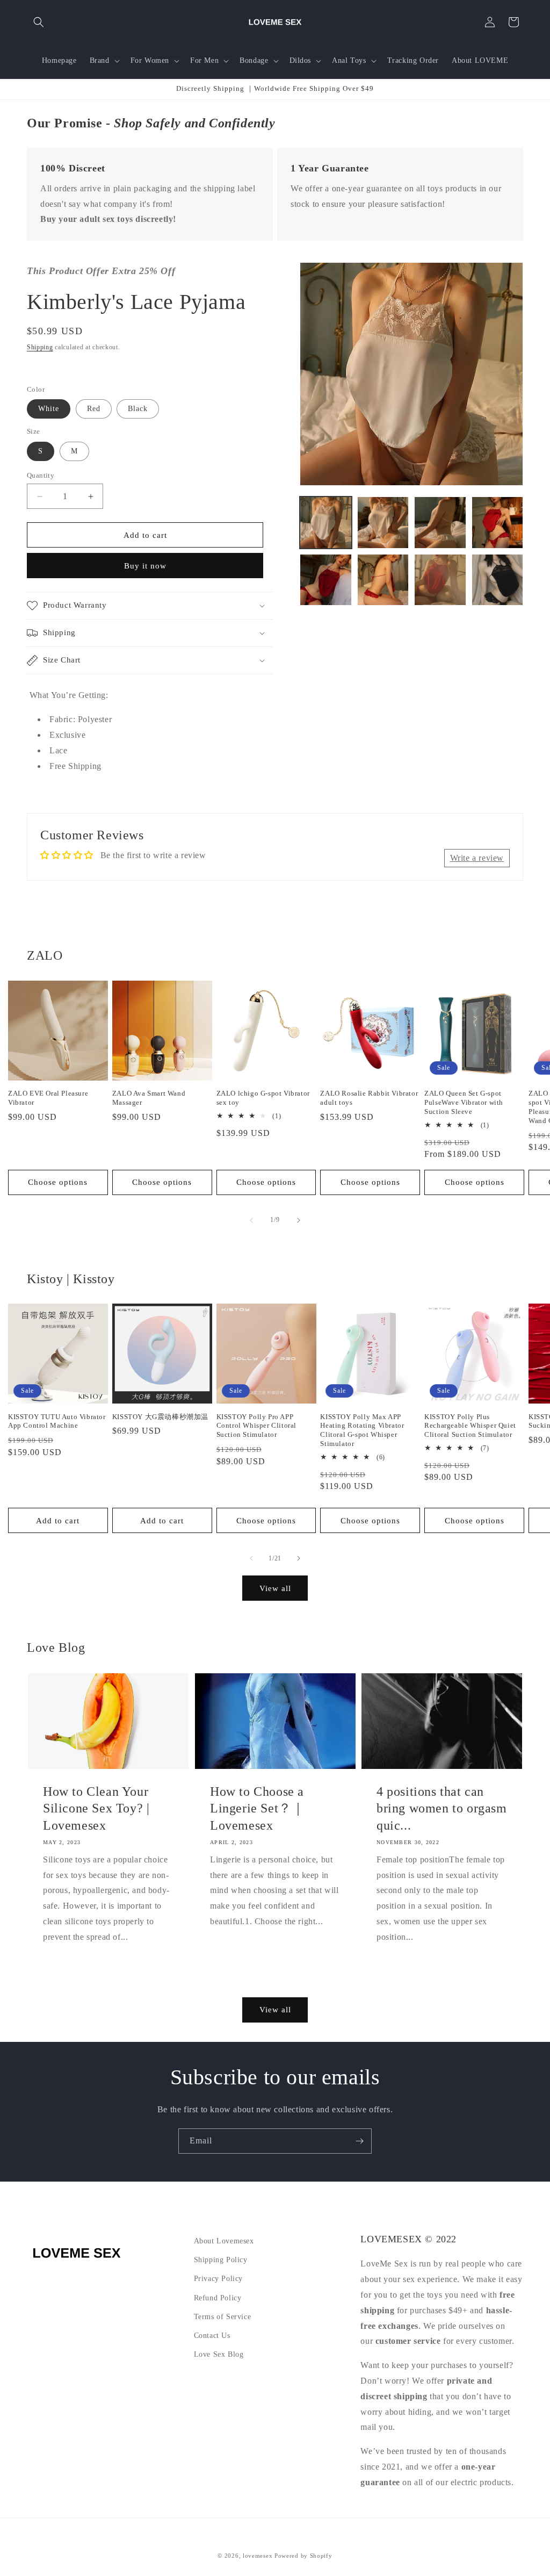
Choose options (58, 1182)
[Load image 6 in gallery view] (383, 580)
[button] (39, 22)
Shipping (40, 347)
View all (275, 1588)
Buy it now (145, 566)
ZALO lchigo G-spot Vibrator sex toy (263, 1098)
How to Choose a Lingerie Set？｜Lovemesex (257, 1809)
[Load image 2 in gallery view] (383, 522)
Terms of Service (223, 2317)
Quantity (41, 475)
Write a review (477, 858)
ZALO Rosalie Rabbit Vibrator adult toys (369, 1098)
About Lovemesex (224, 2241)
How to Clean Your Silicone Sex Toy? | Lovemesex (96, 1809)
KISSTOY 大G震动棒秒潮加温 (160, 1417)
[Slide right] (299, 1220)
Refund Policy (218, 2298)
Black (138, 409)
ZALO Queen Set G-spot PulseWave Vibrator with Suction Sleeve (464, 1102)
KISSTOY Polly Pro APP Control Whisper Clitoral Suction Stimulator (256, 1426)
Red (94, 409)
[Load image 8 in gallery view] (497, 580)
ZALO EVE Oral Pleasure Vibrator (48, 1098)
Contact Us (212, 2336)
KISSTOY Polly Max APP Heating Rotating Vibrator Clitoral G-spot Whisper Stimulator (362, 1430)
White (49, 409)
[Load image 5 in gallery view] (325, 580)
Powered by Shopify (303, 2556)
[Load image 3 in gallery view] (440, 522)
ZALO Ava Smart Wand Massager (149, 1098)
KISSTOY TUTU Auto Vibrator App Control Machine (57, 1421)
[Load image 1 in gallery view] (325, 522)
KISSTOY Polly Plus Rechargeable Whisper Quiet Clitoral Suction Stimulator (470, 1426)
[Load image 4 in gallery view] (497, 522)
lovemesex (258, 2556)
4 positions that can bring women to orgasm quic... (442, 1809)
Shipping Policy (221, 2260)
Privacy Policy (218, 2279)
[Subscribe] (359, 2141)
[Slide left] (251, 1220)
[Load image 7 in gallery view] (440, 580)
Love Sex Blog (219, 2354)
